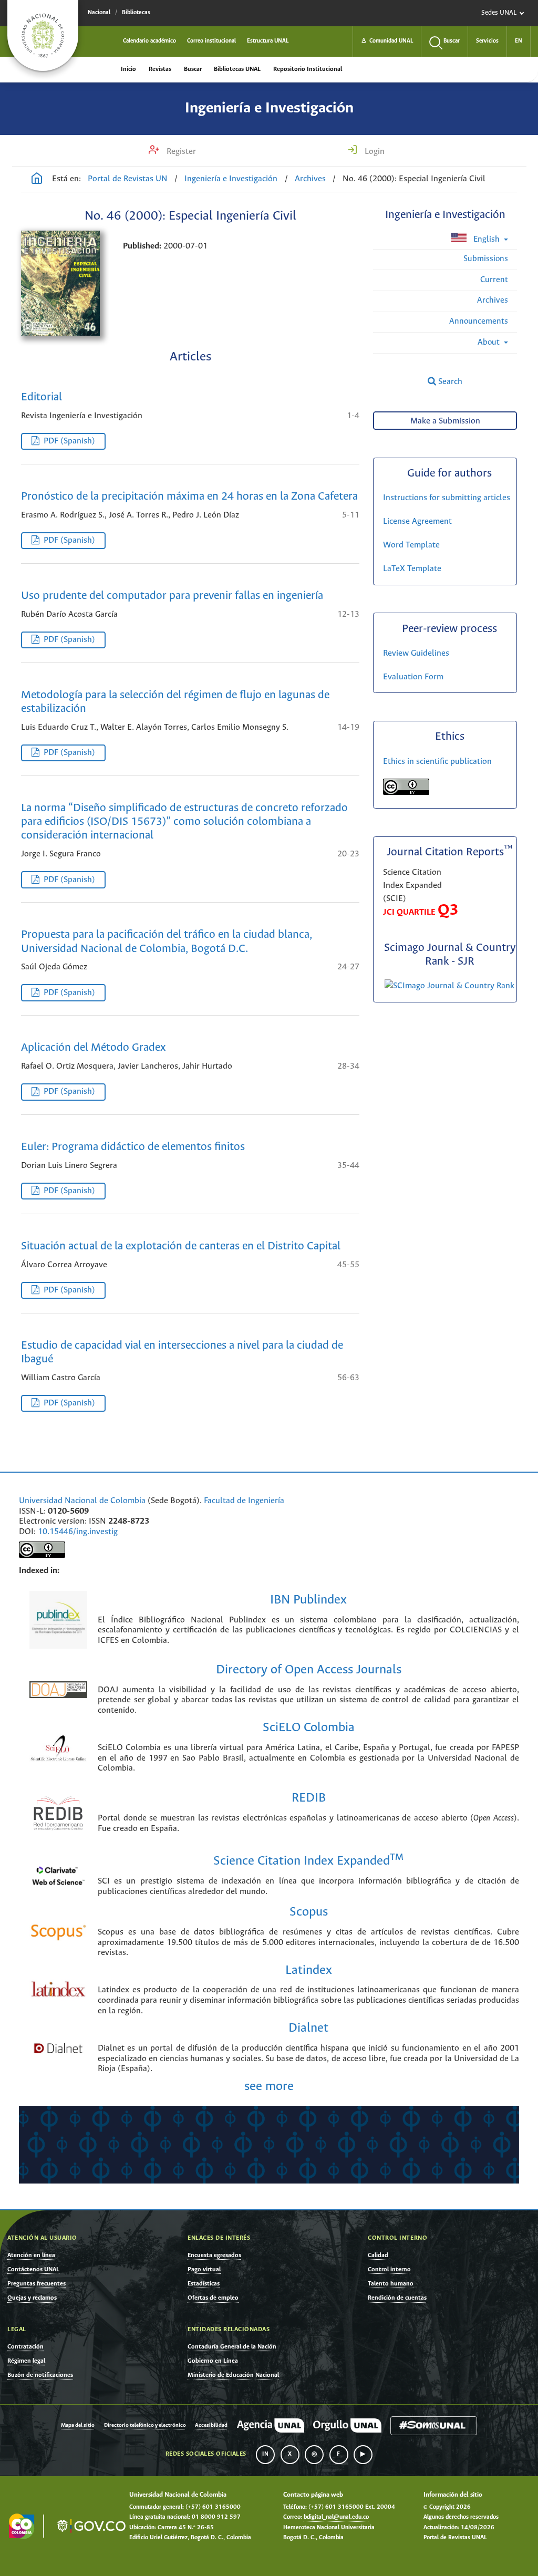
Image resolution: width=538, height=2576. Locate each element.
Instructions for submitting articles (447, 498)
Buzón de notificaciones (40, 2375)
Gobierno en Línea (213, 2361)
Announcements (479, 321)
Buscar (193, 69)
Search (449, 382)
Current (494, 280)
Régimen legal (26, 2361)
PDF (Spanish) (69, 441)
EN (519, 41)
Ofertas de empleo (213, 2298)
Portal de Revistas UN (128, 179)
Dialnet (308, 2028)
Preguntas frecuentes (37, 2284)
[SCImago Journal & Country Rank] (449, 986)
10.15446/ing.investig (78, 1532)
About (490, 342)
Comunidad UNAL (387, 41)
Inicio (128, 69)
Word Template (411, 545)
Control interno (389, 2269)
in (265, 2454)
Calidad (378, 2255)
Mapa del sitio (78, 2425)
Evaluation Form (413, 677)
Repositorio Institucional (308, 69)
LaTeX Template (412, 569)
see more (269, 2087)
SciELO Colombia (309, 1728)
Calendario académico (149, 41)
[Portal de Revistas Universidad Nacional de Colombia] (37, 180)
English (487, 239)
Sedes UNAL (499, 13)
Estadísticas (204, 2284)
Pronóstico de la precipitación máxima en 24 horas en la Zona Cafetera (189, 497)
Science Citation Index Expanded (308, 1861)
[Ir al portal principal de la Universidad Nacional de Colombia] (43, 35)
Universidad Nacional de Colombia (82, 1501)
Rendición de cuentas (397, 2298)
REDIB (309, 1798)
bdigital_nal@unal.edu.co (336, 2517)
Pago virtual (204, 2269)
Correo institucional (211, 41)
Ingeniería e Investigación (269, 108)
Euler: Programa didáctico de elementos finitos (133, 1147)
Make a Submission (445, 421)
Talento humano (391, 2284)
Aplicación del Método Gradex (94, 1048)
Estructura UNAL (268, 41)
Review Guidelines (416, 653)
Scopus (309, 1912)
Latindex (309, 1970)
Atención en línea (31, 2255)
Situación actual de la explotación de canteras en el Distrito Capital (181, 1246)
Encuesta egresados (214, 2255)
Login (374, 152)
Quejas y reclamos (32, 2298)
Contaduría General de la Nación (232, 2347)
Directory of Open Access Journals (309, 1670)
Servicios (487, 41)
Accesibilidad (211, 2425)
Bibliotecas (136, 13)
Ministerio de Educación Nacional (233, 2375)
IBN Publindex (308, 1600)
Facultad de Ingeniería (244, 1501)
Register (180, 152)
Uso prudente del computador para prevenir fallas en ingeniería (172, 596)
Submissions (486, 259)
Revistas (160, 69)
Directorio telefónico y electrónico (145, 2425)
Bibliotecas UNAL (237, 69)
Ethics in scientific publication (437, 762)
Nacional (99, 13)
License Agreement (417, 521)
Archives (310, 179)
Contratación (25, 2347)
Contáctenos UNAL (33, 2269)
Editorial (42, 397)
